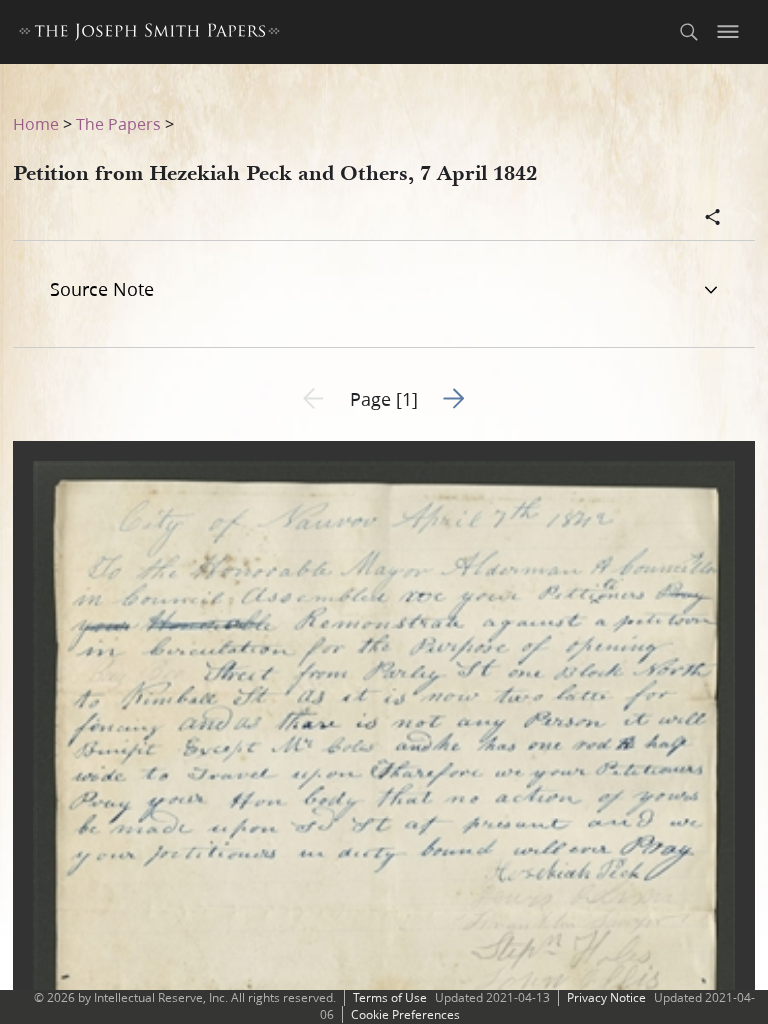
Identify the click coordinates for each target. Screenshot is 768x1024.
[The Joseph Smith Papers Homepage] (149, 34)
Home (36, 123)
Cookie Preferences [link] (405, 1014)
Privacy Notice (606, 997)
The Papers (118, 123)
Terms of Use (390, 997)
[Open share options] (713, 219)
